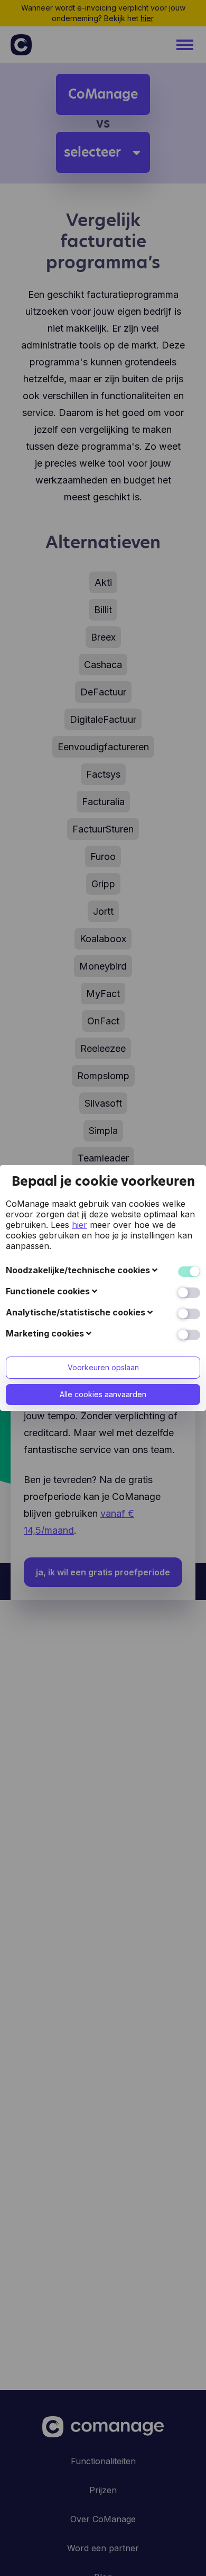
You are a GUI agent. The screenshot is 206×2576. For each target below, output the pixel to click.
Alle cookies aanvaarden (103, 1394)
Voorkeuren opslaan (103, 1367)
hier (79, 1225)
